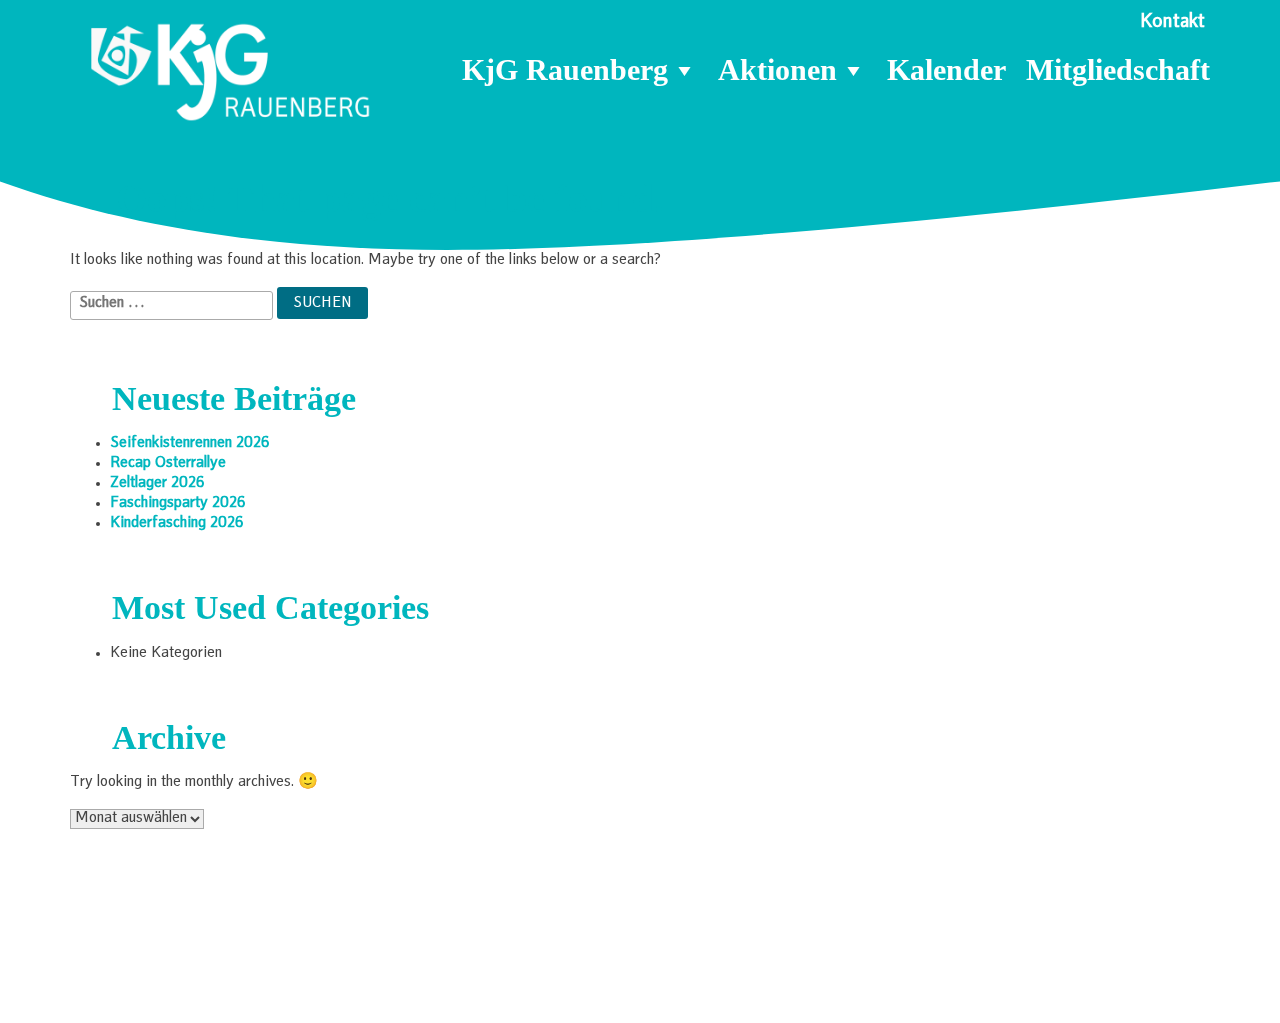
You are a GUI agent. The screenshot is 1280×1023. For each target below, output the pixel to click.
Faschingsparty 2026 (178, 504)
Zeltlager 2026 (157, 484)
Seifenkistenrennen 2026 (190, 444)
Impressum (972, 980)
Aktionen (777, 69)
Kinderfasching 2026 (177, 524)
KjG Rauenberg (565, 69)
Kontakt (1172, 23)
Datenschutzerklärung (1117, 980)
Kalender (946, 69)
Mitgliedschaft (1118, 69)
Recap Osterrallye (168, 464)
